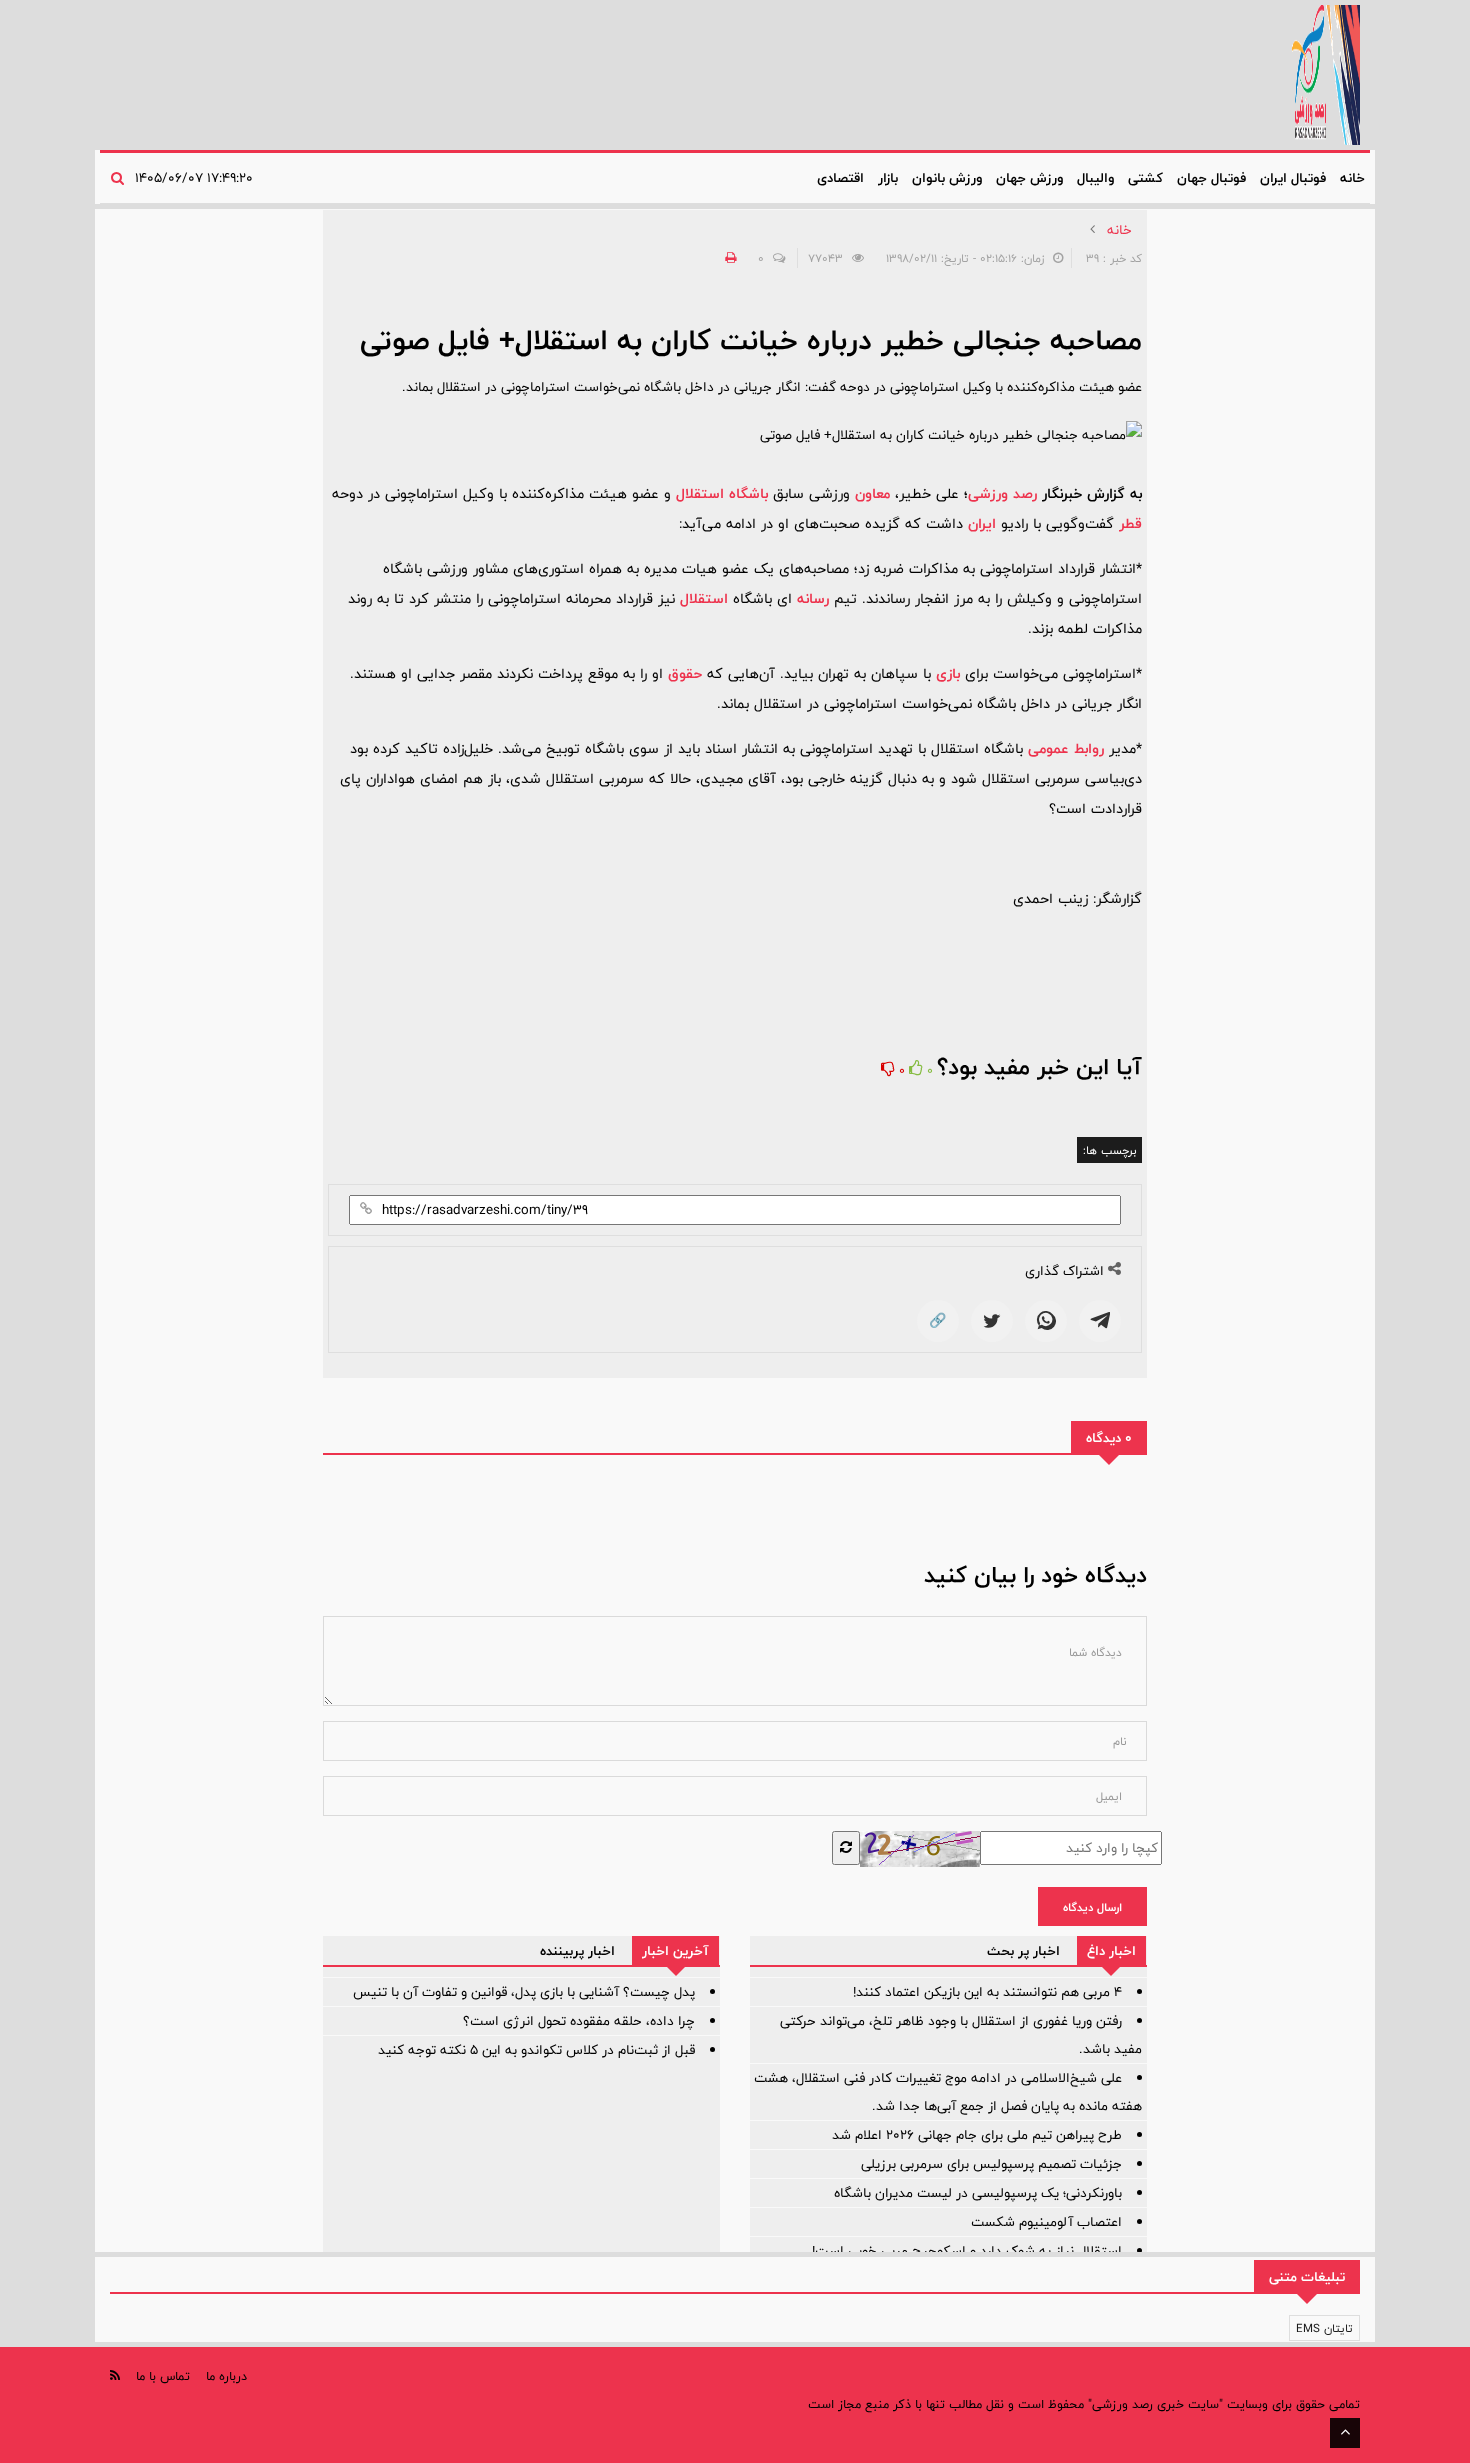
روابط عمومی (1066, 748)
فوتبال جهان (1211, 178)
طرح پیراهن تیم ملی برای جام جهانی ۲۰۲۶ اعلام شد (977, 2135)
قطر (1130, 523)
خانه (1352, 178)
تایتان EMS (1324, 2328)
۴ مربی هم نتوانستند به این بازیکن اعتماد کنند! (987, 1992)
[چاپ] (728, 258)
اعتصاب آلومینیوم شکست (1046, 2222)
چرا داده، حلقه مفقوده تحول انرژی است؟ (579, 2021)
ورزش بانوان (947, 178)
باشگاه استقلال (722, 493)
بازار (888, 178)
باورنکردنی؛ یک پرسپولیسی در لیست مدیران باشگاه (978, 2193)
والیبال (1095, 178)
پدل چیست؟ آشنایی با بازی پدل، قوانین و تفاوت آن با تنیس (524, 1992)
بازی (948, 673)
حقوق (685, 673)
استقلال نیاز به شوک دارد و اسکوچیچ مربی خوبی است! (967, 2251)
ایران (982, 523)
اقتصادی (840, 178)
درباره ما (226, 2376)
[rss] (115, 2375)
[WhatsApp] (1046, 1321)
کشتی (1145, 178)
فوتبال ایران (1293, 178)
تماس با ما (163, 2376)
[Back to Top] (1345, 2433)
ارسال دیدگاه (1092, 1907)
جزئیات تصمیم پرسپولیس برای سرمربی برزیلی (991, 2164)
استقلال (704, 598)
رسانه (813, 598)
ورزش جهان (1029, 178)
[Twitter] (992, 1321)
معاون (872, 493)
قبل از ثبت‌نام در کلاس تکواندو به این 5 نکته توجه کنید (536, 2050)
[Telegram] (1100, 1321)
